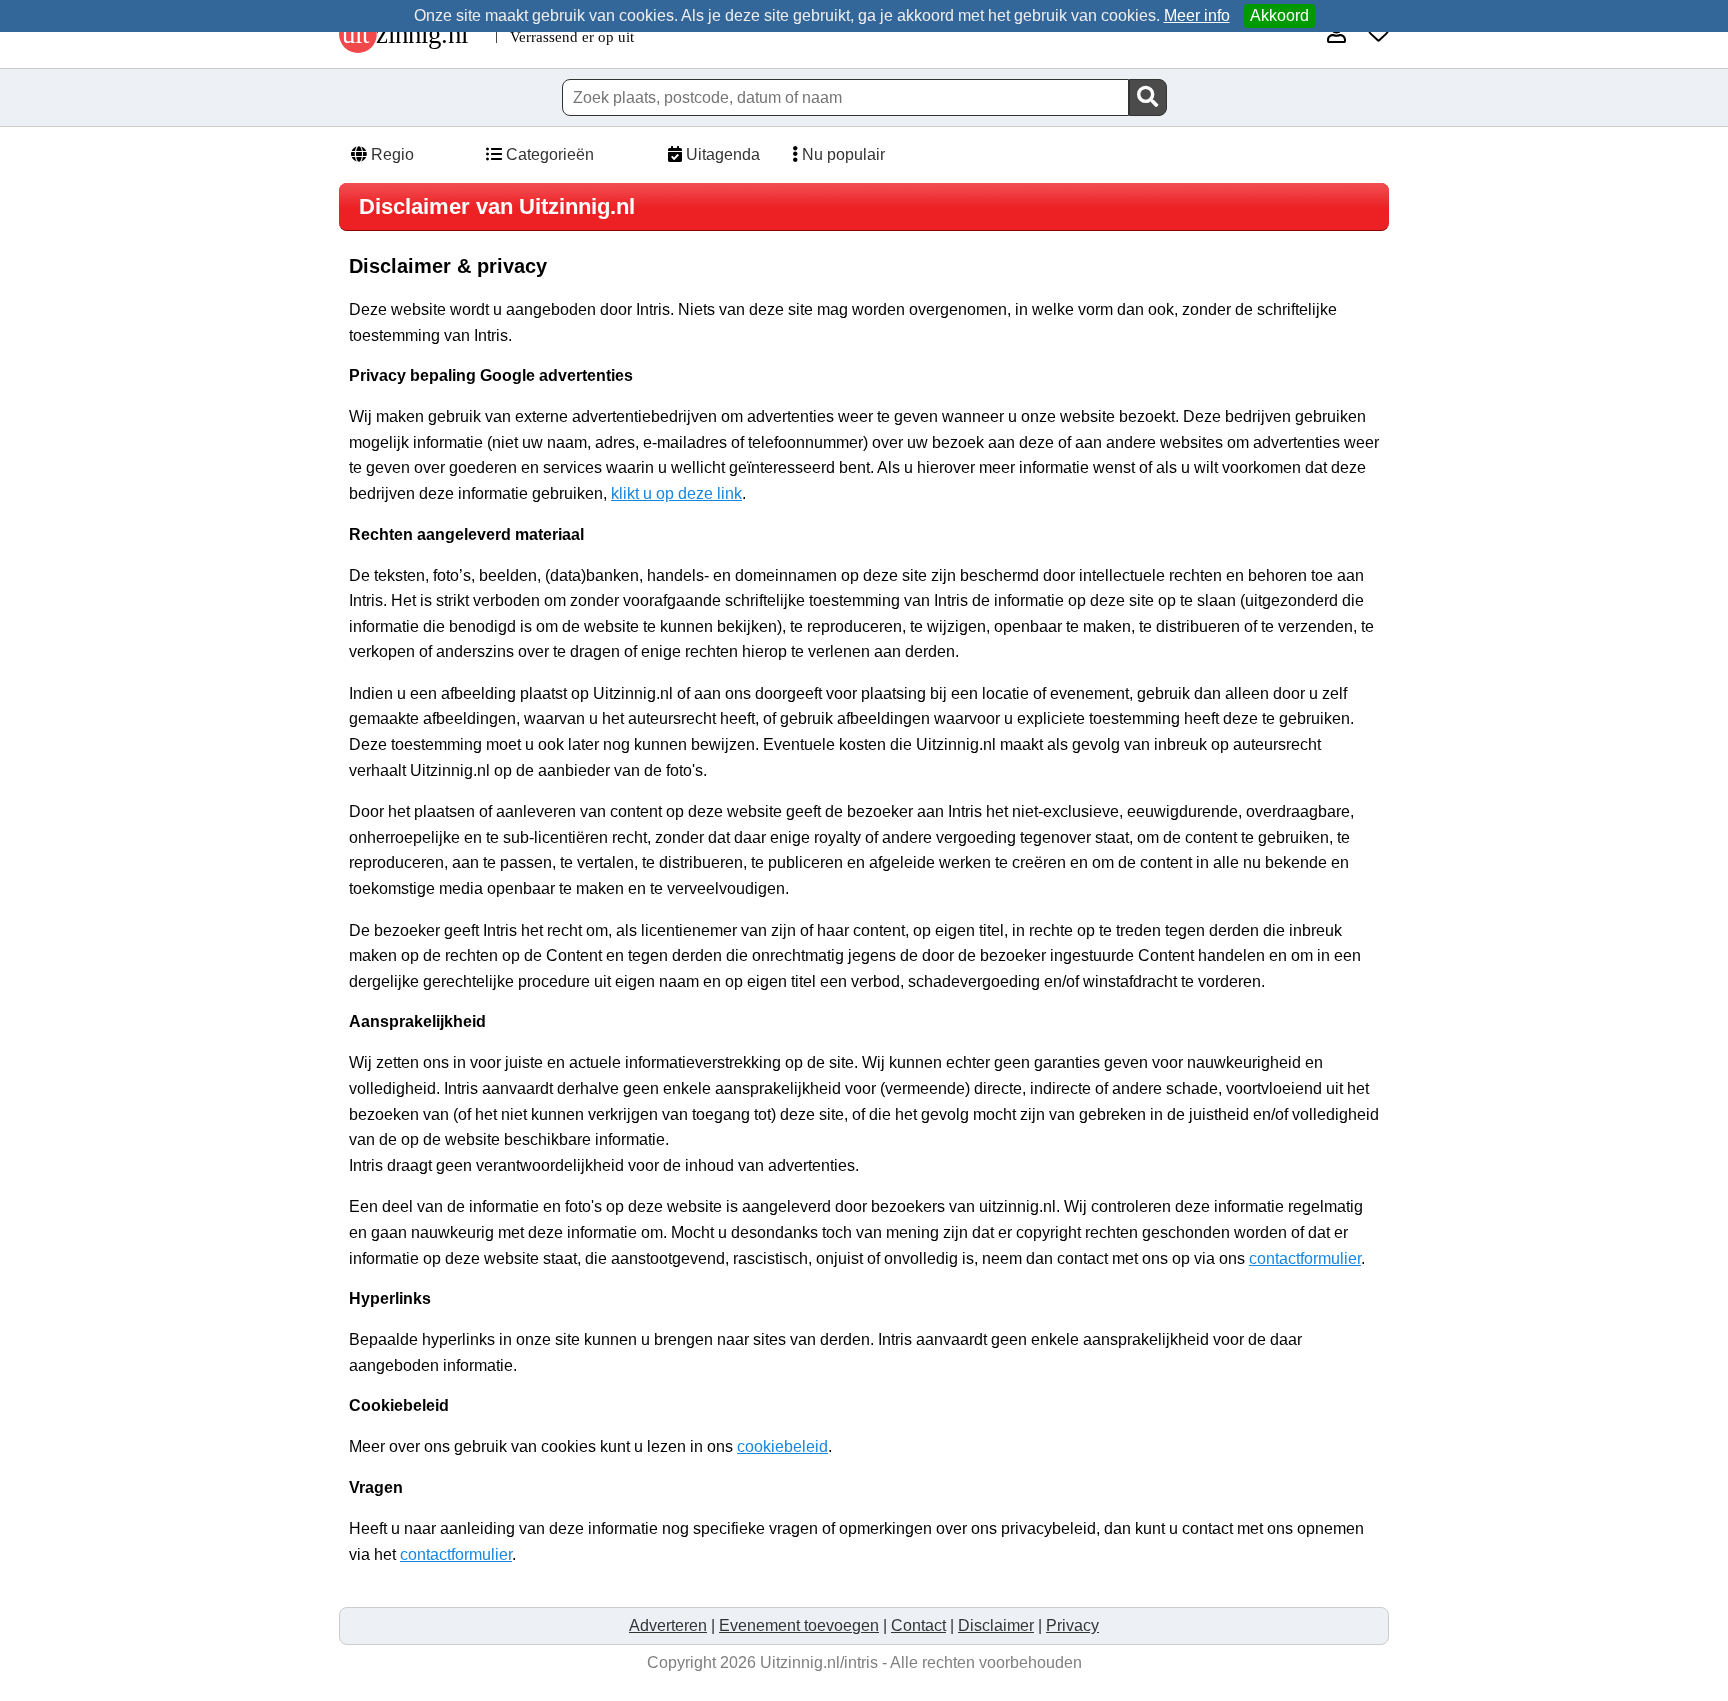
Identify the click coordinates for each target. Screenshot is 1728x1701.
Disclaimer (996, 1625)
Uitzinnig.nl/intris (819, 1662)
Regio (390, 154)
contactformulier (1305, 1258)
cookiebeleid (782, 1446)
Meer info (1197, 15)
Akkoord (1279, 15)
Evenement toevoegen (799, 1625)
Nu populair (841, 154)
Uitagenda (721, 154)
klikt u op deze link (676, 493)
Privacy (1072, 1625)
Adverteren (668, 1625)
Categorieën (548, 154)
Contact (918, 1625)
